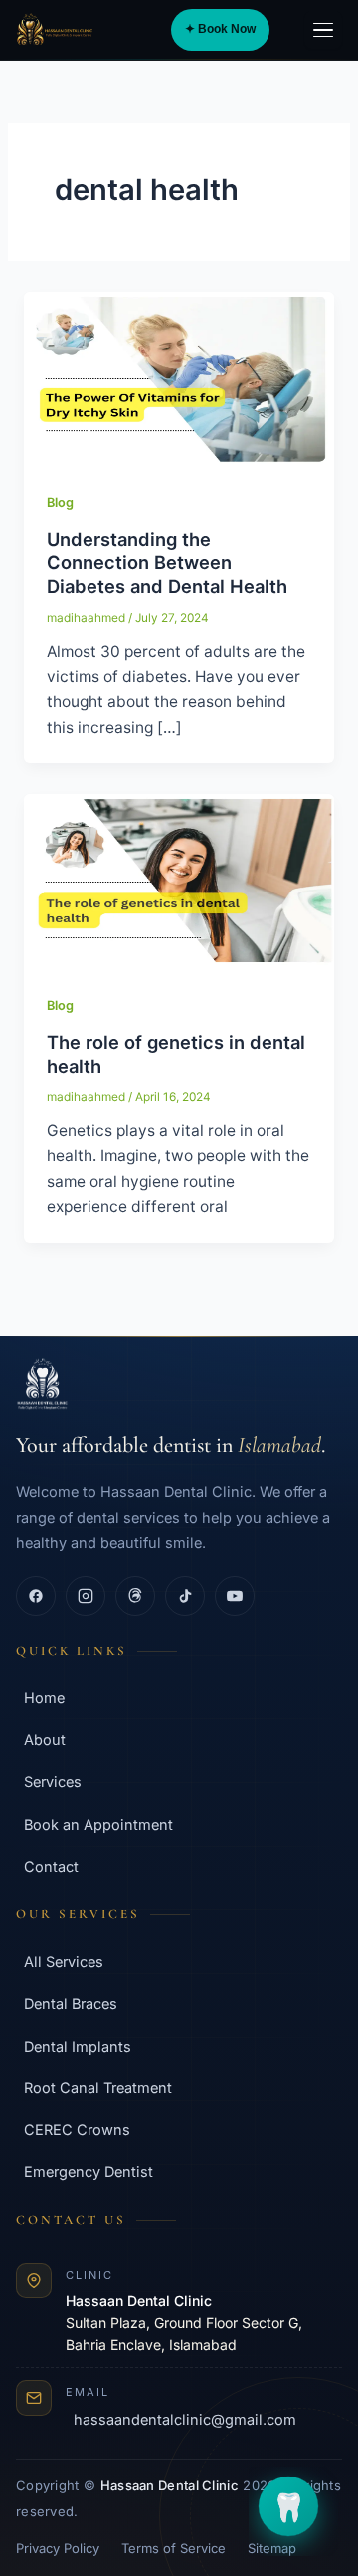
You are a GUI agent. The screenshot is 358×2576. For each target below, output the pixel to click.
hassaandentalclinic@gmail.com (185, 2419)
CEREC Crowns (77, 2130)
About (45, 1740)
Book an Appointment (98, 1824)
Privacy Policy (58, 2548)
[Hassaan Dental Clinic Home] (179, 1384)
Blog (60, 503)
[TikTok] (185, 1596)
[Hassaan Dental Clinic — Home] (55, 30)
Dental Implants (78, 2046)
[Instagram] (86, 1596)
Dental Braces (71, 2003)
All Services (64, 1962)
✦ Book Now (220, 29)
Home (44, 1698)
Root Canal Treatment (98, 2088)
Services (53, 1782)
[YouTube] (235, 1596)
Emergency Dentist (89, 2172)
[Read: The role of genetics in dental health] (179, 880)
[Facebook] (36, 1596)
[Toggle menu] (323, 30)
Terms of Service (174, 2548)
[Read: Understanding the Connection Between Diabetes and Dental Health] (179, 378)
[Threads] (135, 1596)
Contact (51, 1866)
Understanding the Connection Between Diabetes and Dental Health (167, 563)
